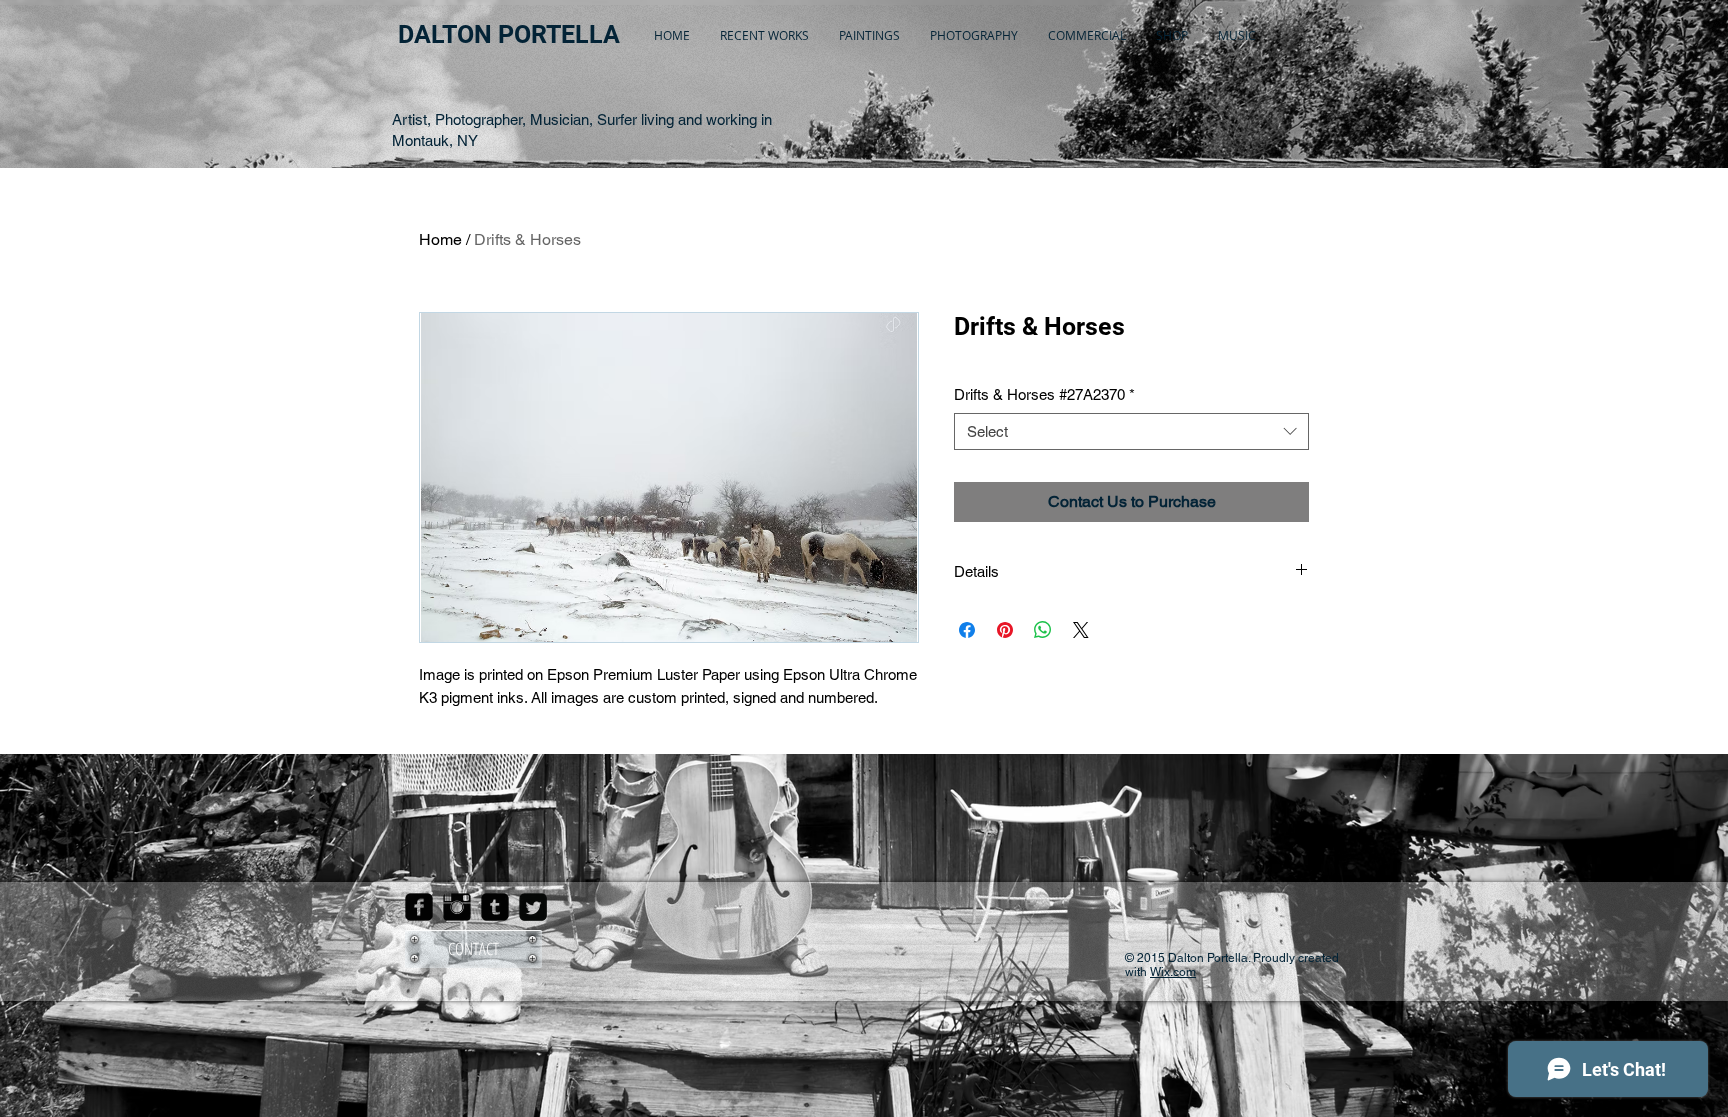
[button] (764, 35)
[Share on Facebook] (967, 630)
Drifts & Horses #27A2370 (1044, 394)
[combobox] (1131, 432)
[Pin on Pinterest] (1005, 630)
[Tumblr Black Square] (495, 907)
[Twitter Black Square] (533, 907)
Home (440, 239)
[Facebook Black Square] (419, 907)
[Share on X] (1081, 630)
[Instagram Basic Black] (457, 907)
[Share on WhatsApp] (1043, 630)
